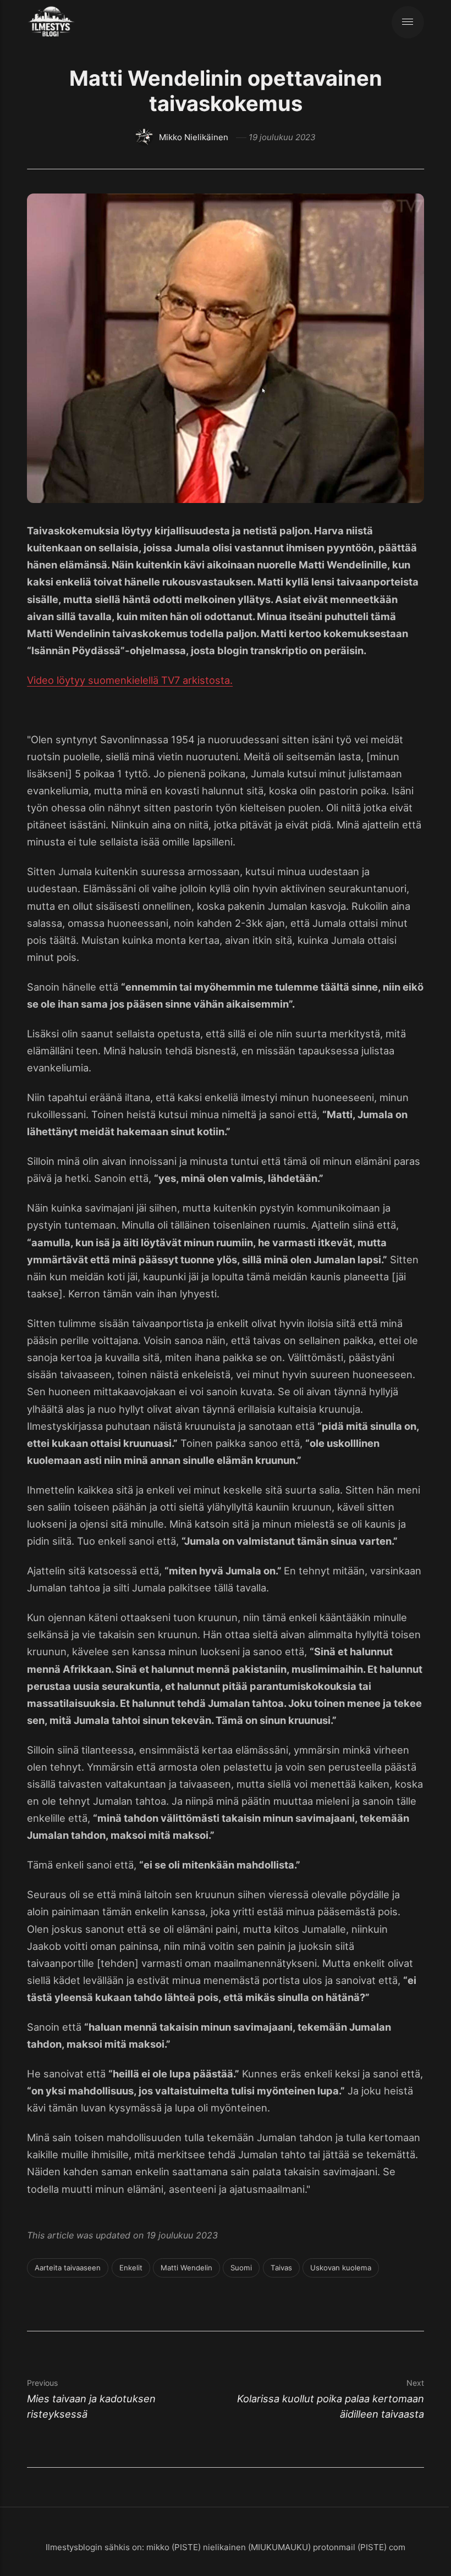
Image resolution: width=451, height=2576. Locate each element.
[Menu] (408, 22)
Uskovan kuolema (341, 2268)
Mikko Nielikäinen (194, 137)
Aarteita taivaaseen (68, 2268)
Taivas (281, 2268)
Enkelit (131, 2268)
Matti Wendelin (186, 2268)
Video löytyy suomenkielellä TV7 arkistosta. (130, 680)
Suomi (241, 2268)
